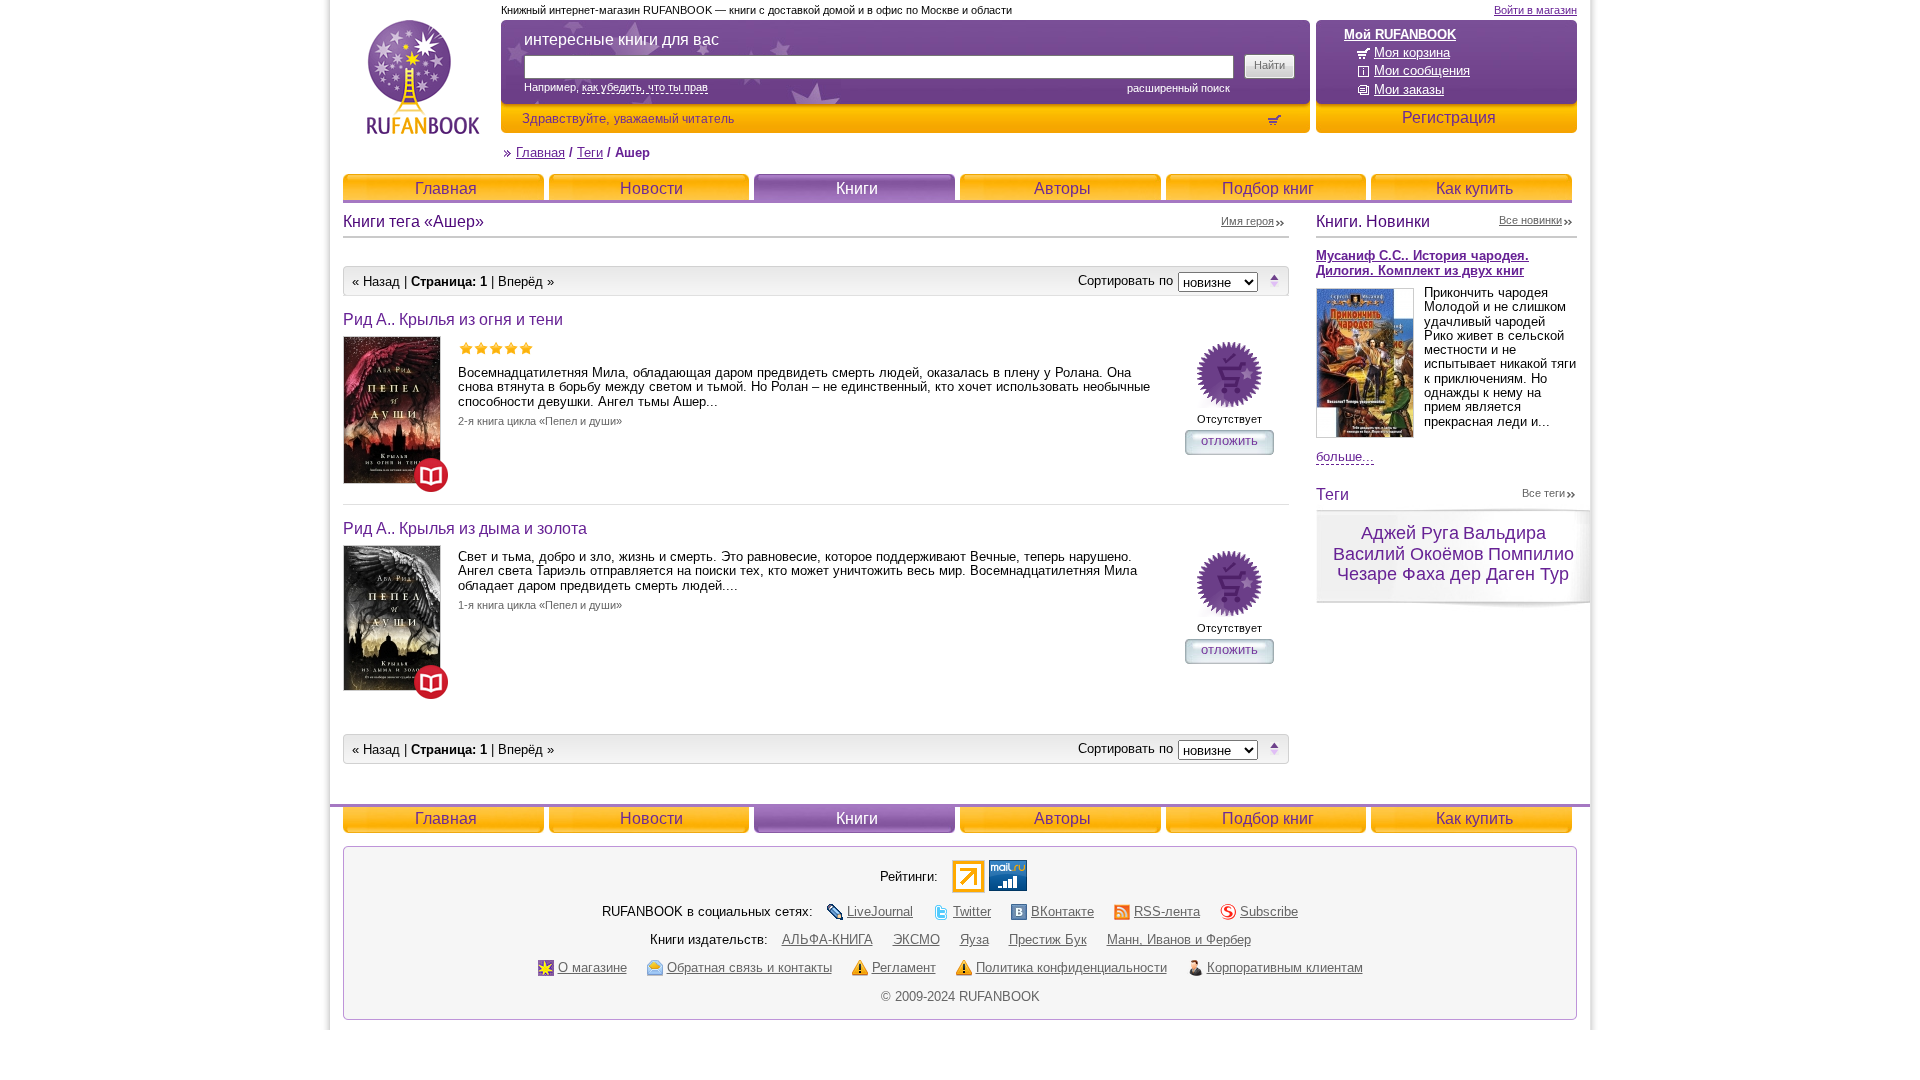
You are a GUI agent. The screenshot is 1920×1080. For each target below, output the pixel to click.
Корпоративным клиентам (1285, 967)
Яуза (974, 939)
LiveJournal (880, 911)
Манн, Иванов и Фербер (1179, 939)
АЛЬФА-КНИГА (827, 939)
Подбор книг (1268, 188)
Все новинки (1530, 220)
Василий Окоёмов (1408, 554)
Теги (590, 152)
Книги (857, 188)
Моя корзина (1412, 52)
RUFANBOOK (423, 77)
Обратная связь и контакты (749, 967)
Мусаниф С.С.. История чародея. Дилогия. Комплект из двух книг (1422, 263)
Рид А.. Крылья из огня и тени (453, 319)
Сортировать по (1125, 280)
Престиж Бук (1048, 939)
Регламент (904, 967)
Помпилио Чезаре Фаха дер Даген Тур (1455, 564)
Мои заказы (1409, 89)
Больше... (1345, 456)
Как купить (1474, 188)
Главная (540, 152)
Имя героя (1247, 221)
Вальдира (1504, 533)
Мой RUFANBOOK (1400, 34)
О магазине (592, 967)
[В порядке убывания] (1274, 280)
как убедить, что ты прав (645, 87)
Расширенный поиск (1178, 88)
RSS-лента (1167, 911)
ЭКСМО (916, 939)
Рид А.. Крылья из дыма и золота (465, 528)
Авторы (1062, 188)
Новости (651, 188)
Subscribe (1269, 911)
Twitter (972, 911)
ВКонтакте (1062, 911)
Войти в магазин (1535, 10)
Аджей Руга (1410, 533)
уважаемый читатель (674, 118)
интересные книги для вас (621, 39)
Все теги (1543, 493)
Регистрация (1449, 117)
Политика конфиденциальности (1071, 967)
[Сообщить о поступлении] (1229, 374)
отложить (1229, 440)
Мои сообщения (1422, 70)
